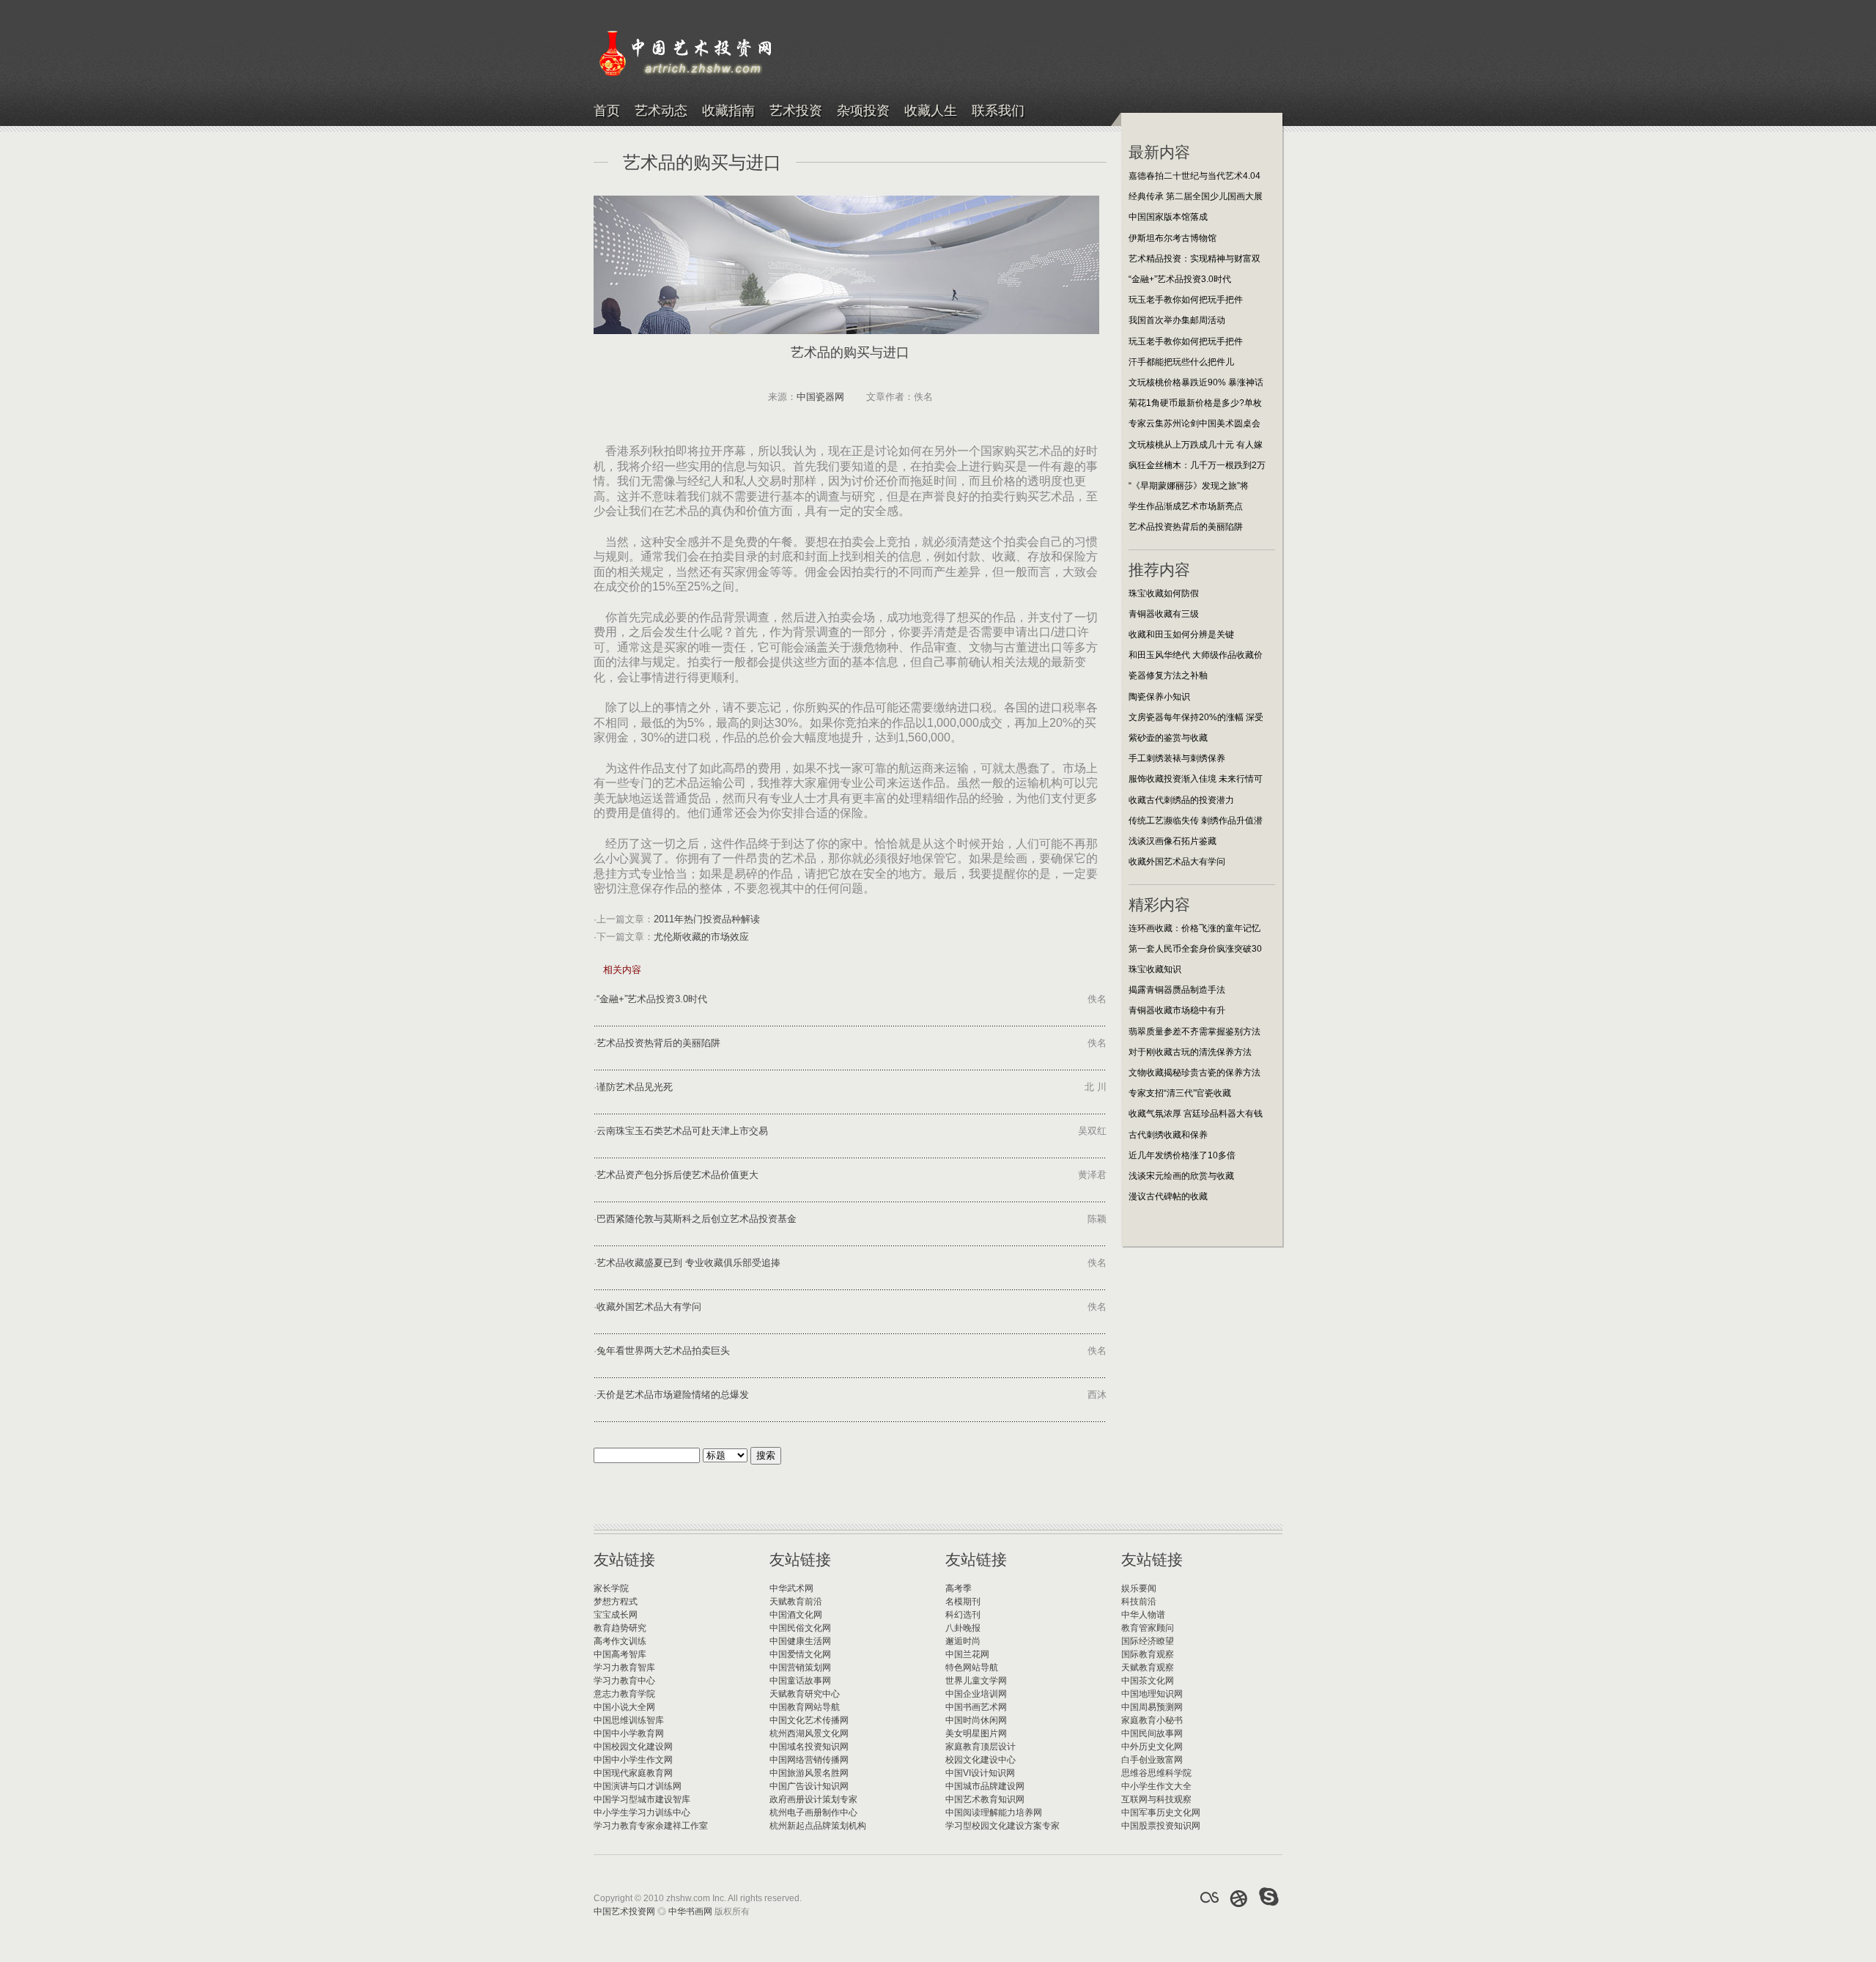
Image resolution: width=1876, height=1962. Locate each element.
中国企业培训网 (976, 1694)
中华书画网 (690, 1911)
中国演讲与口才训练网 (638, 1786)
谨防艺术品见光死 (635, 1087)
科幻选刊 (963, 1615)
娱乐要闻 (1139, 1588)
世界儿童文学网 (976, 1681)
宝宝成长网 (616, 1615)
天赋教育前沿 (796, 1602)
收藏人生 (931, 111)
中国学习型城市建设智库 (642, 1799)
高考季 (959, 1588)
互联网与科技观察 (1156, 1799)
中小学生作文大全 (1156, 1786)
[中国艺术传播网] (1239, 1898)
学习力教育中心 (624, 1681)
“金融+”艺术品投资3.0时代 (652, 999)
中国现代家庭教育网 (633, 1773)
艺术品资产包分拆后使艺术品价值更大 (677, 1175)
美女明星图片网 (976, 1733)
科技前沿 (1139, 1602)
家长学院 (611, 1588)
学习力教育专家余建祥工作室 (651, 1826)
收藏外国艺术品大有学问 (649, 1307)
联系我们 (998, 111)
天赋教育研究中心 (805, 1694)
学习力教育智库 (624, 1667)
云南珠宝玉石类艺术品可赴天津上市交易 (682, 1131)
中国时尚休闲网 (976, 1720)
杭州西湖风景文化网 (809, 1733)
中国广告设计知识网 (809, 1786)
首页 (607, 111)
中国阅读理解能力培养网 (994, 1813)
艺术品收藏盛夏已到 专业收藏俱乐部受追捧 (688, 1263)
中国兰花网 (967, 1654)
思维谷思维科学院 (1156, 1773)
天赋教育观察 (1148, 1667)
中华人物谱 (1143, 1615)
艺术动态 (661, 111)
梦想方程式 (616, 1602)
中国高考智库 (620, 1654)
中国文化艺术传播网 (809, 1720)
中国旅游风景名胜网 (809, 1773)
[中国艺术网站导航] (1269, 1898)
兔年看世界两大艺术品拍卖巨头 (663, 1351)
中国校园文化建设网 (633, 1747)
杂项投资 (863, 111)
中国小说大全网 (624, 1707)
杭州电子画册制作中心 (813, 1813)
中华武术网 (791, 1588)
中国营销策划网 (800, 1667)
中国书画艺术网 (976, 1707)
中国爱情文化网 (800, 1654)
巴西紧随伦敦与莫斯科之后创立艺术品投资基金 (697, 1219)
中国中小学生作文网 (633, 1760)
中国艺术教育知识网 (985, 1799)
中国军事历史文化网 (1161, 1813)
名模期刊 (963, 1602)
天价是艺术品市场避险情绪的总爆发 (673, 1395)
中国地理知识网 (1152, 1694)
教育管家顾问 (1148, 1628)
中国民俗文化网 (800, 1628)
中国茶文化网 (1148, 1681)
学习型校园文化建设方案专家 (1002, 1826)
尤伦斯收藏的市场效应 (701, 937)
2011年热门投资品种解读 (707, 919)
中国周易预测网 (1152, 1707)
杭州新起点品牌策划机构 (818, 1826)
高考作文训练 (620, 1641)
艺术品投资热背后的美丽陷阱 (658, 1043)
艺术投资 (796, 111)
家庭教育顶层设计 (981, 1747)
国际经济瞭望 (1148, 1641)
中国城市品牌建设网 (985, 1786)
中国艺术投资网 (624, 1911)
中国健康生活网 (800, 1641)
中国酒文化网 (796, 1615)
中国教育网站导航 (805, 1707)
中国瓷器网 (820, 397)
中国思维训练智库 (629, 1720)
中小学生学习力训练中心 (642, 1813)
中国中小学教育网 (629, 1733)
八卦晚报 (963, 1628)
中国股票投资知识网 (1161, 1826)
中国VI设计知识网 (980, 1773)
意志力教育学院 (624, 1694)
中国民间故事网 (1152, 1733)
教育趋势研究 (620, 1628)
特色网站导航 (972, 1667)
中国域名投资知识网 (809, 1747)
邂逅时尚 (963, 1641)
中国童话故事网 (800, 1681)
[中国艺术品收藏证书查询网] (1209, 1898)
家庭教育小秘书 (1152, 1720)
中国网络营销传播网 (809, 1760)
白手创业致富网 (1152, 1760)
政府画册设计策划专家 (813, 1799)
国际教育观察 (1148, 1654)
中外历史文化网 (1152, 1747)
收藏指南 (728, 111)
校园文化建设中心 (981, 1760)
